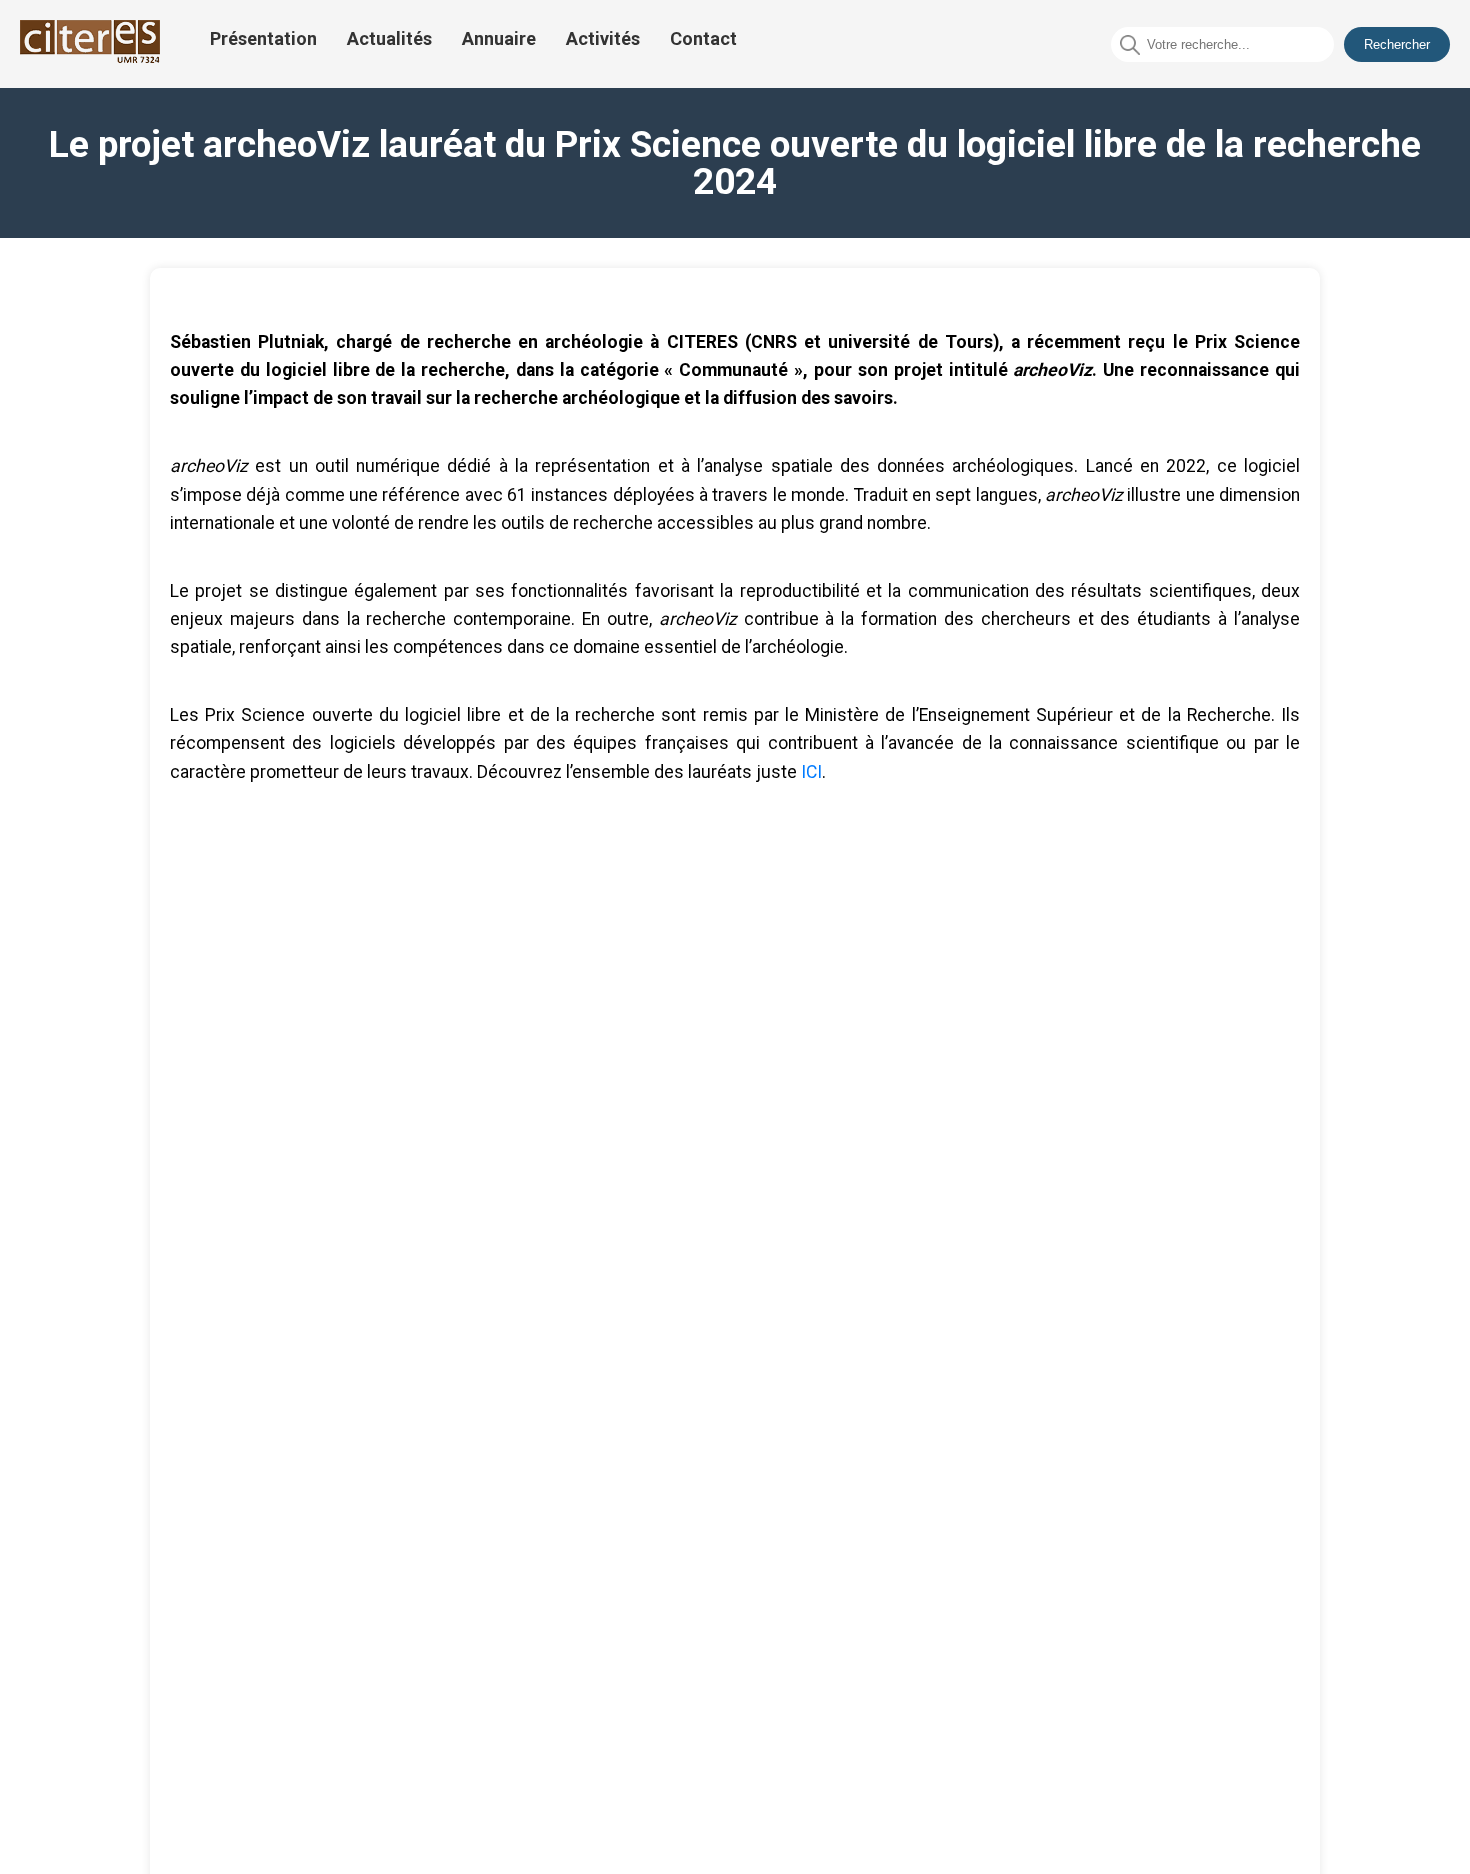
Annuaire (499, 38)
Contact (703, 38)
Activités (603, 38)
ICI (811, 772)
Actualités (389, 38)
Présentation (263, 38)
